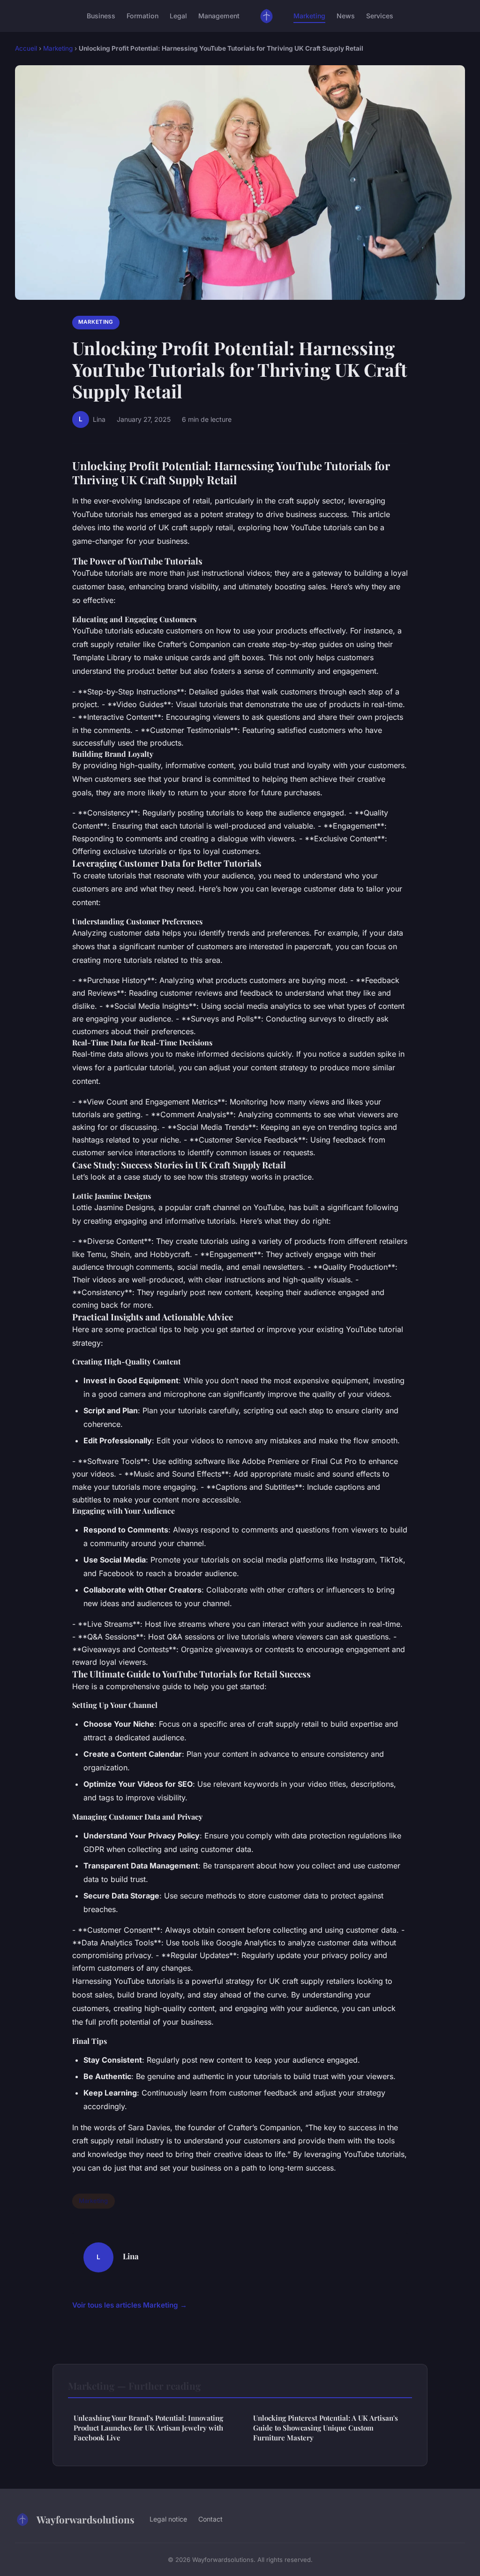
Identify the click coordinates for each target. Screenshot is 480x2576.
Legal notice (168, 2519)
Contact (210, 2519)
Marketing (309, 16)
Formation (142, 16)
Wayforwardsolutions (86, 2519)
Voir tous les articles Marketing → (130, 2305)
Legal (178, 16)
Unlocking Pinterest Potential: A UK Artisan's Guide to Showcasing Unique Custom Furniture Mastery (326, 2428)
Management (219, 16)
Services (380, 16)
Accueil (26, 48)
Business (101, 16)
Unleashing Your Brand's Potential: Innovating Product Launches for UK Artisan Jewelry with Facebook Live (148, 2428)
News (346, 16)
